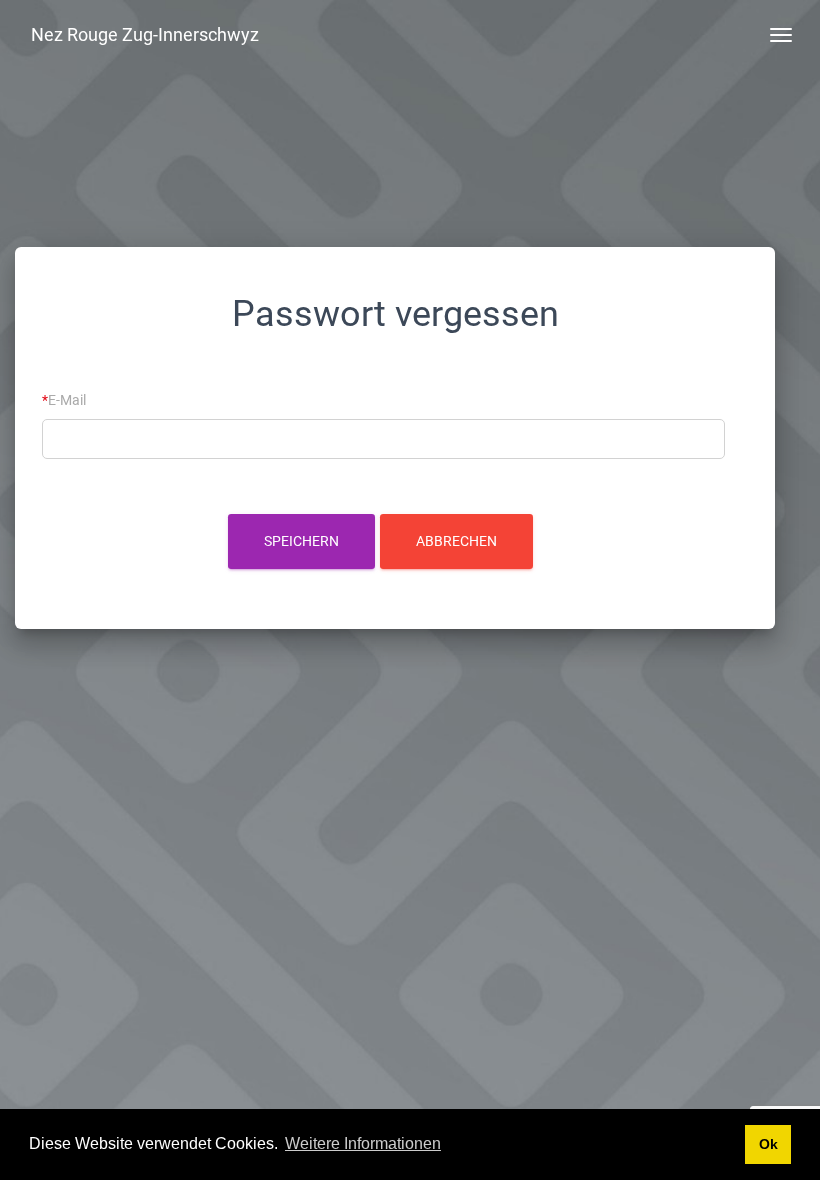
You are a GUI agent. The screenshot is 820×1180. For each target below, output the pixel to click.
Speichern (301, 541)
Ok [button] (768, 1144)
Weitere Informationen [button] (363, 1143)
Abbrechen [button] (456, 541)
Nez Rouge (145, 34)
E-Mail (67, 400)
